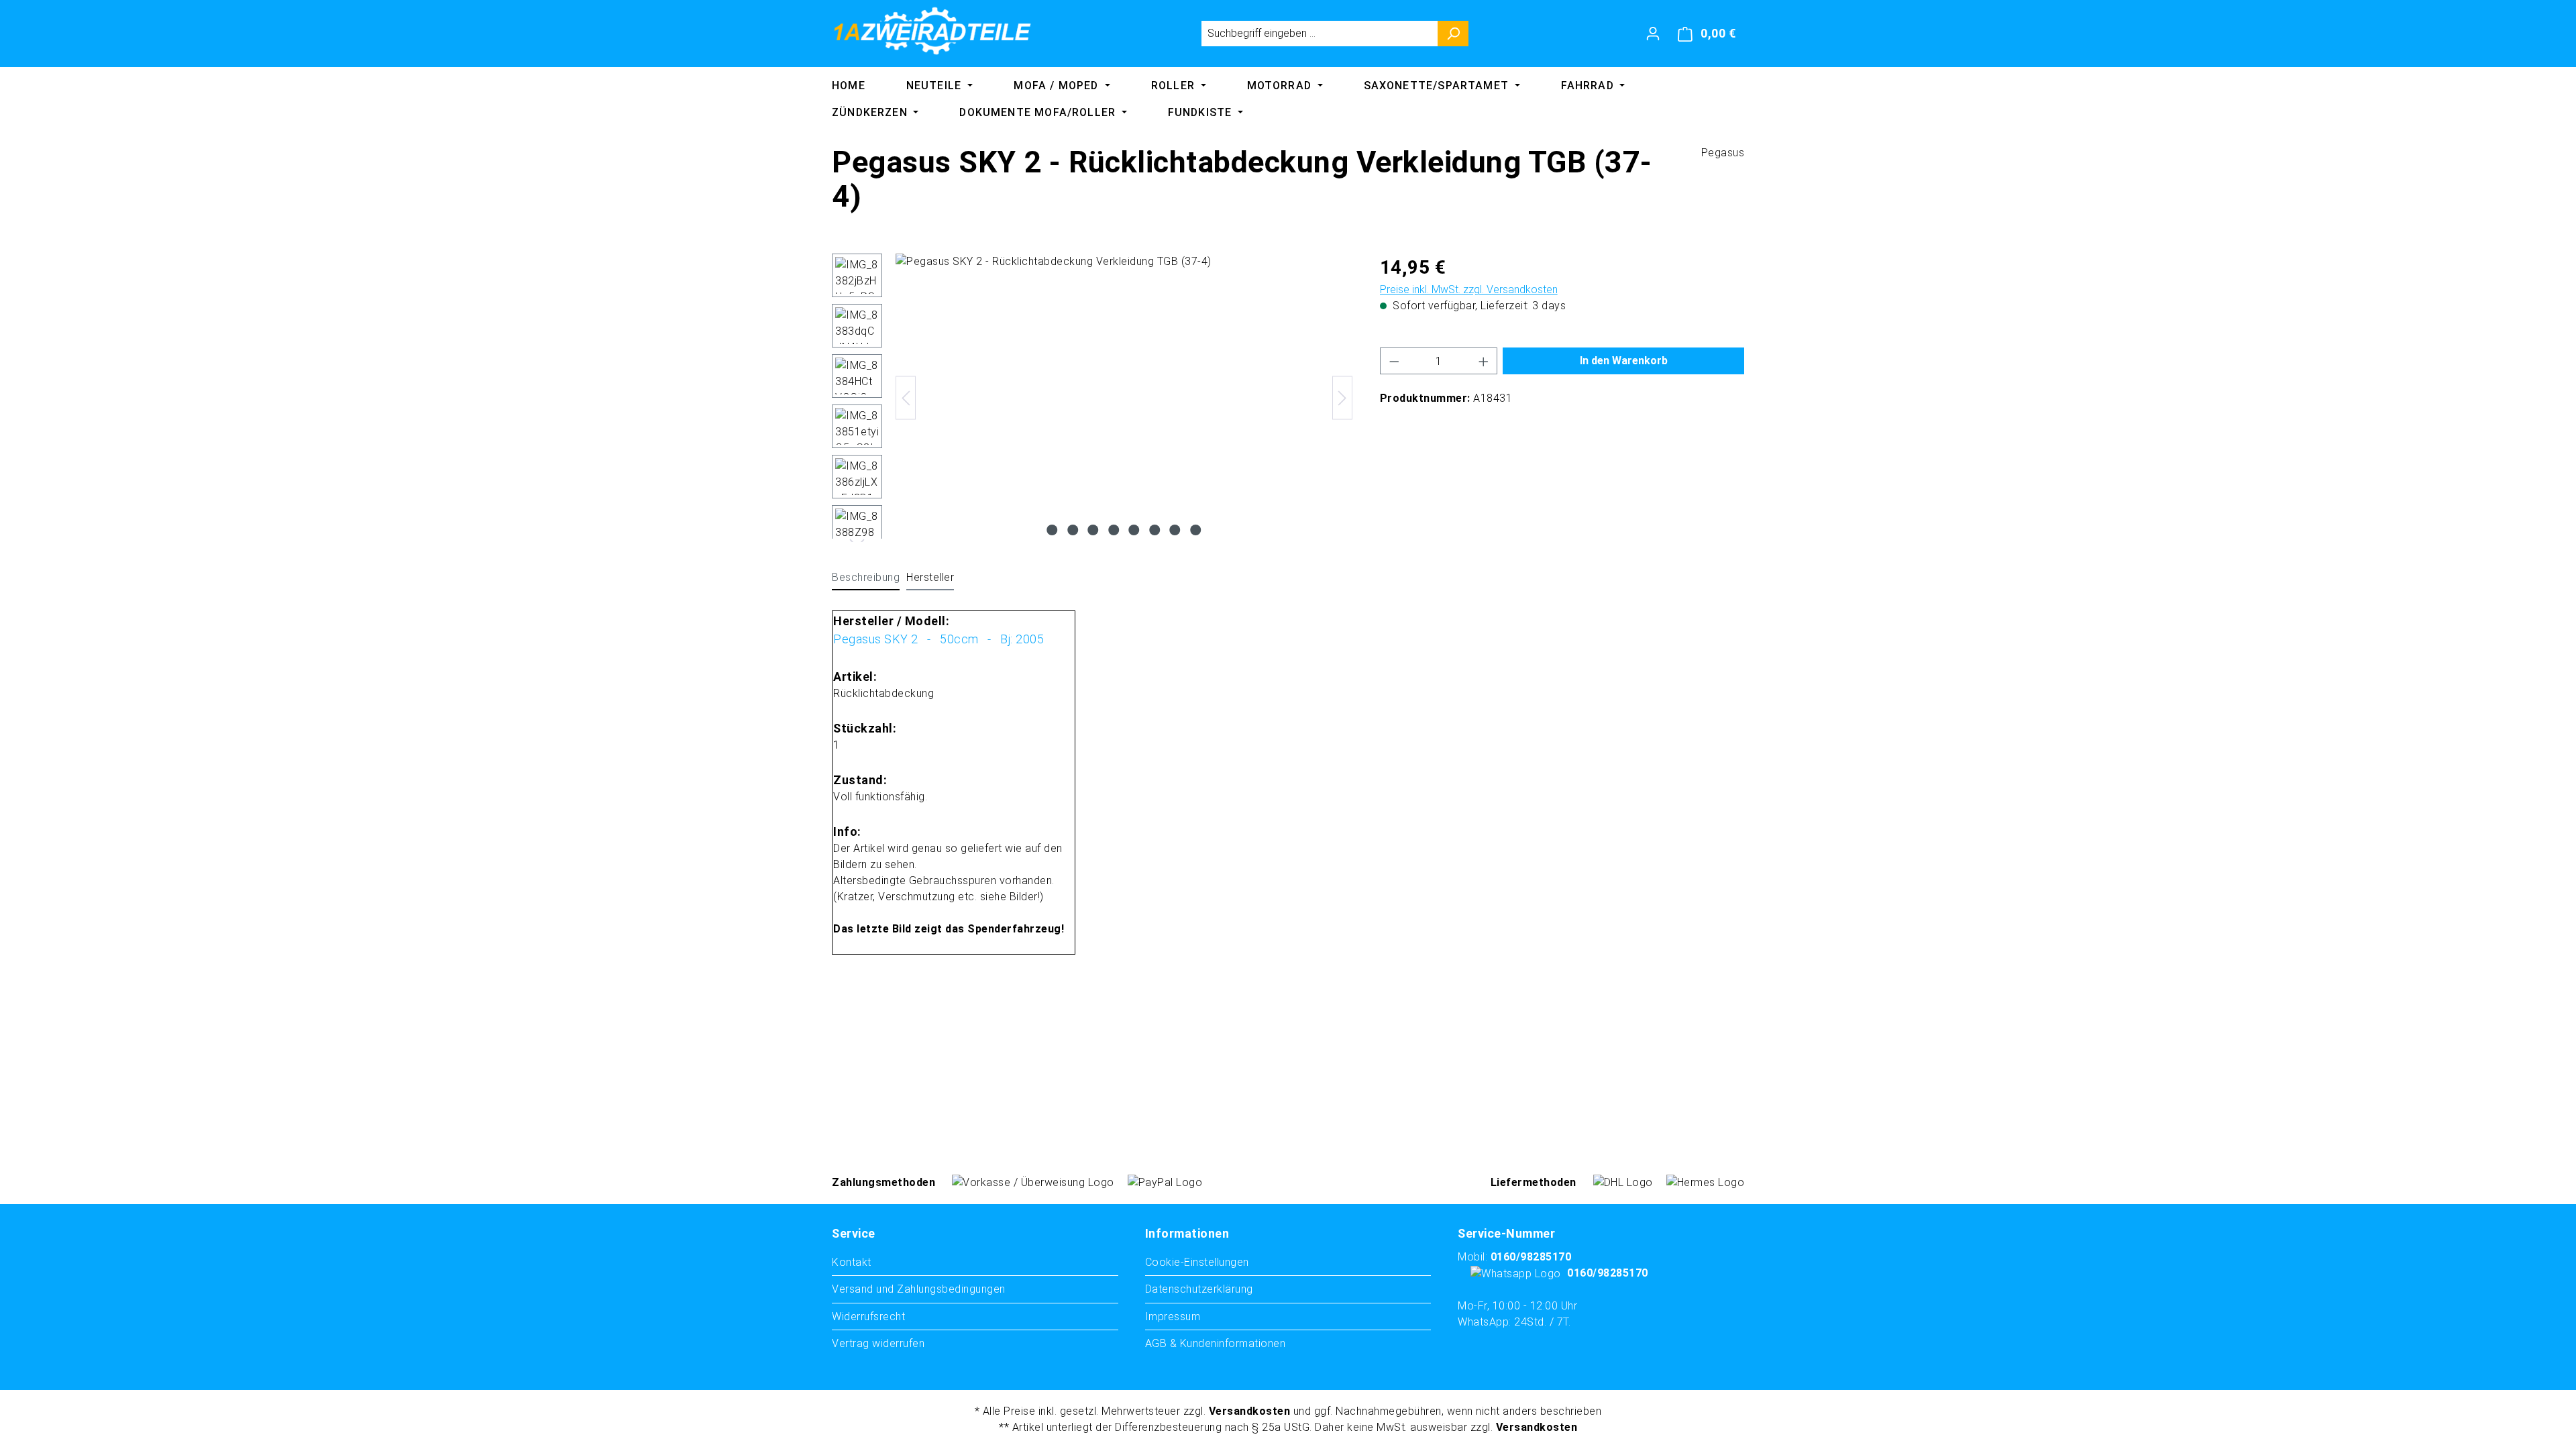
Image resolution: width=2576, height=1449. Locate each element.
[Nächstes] (1342, 398)
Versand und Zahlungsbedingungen (919, 1289)
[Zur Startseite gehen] (932, 31)
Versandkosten (1250, 1411)
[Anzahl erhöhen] (1484, 361)
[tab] (866, 578)
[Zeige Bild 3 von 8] (1093, 530)
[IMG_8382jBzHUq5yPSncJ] (1124, 398)
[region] (1092, 398)
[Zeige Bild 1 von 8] (1053, 530)
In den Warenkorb (1624, 361)
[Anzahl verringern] (1394, 361)
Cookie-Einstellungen (1197, 1262)
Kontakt (852, 1262)
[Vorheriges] (906, 398)
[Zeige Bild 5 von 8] (1134, 530)
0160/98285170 (1531, 1257)
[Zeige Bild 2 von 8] (1073, 530)
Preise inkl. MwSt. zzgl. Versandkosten (1469, 289)
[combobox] (1320, 34)
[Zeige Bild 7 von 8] (1175, 530)
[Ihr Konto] (1653, 34)
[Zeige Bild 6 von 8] (1155, 530)
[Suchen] (1453, 34)
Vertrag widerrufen (878, 1343)
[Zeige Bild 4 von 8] (1114, 530)
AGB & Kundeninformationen (1216, 1343)
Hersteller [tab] (930, 577)
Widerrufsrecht (868, 1317)
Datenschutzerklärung (1199, 1289)
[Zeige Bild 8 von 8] (1195, 530)
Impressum (1173, 1317)
